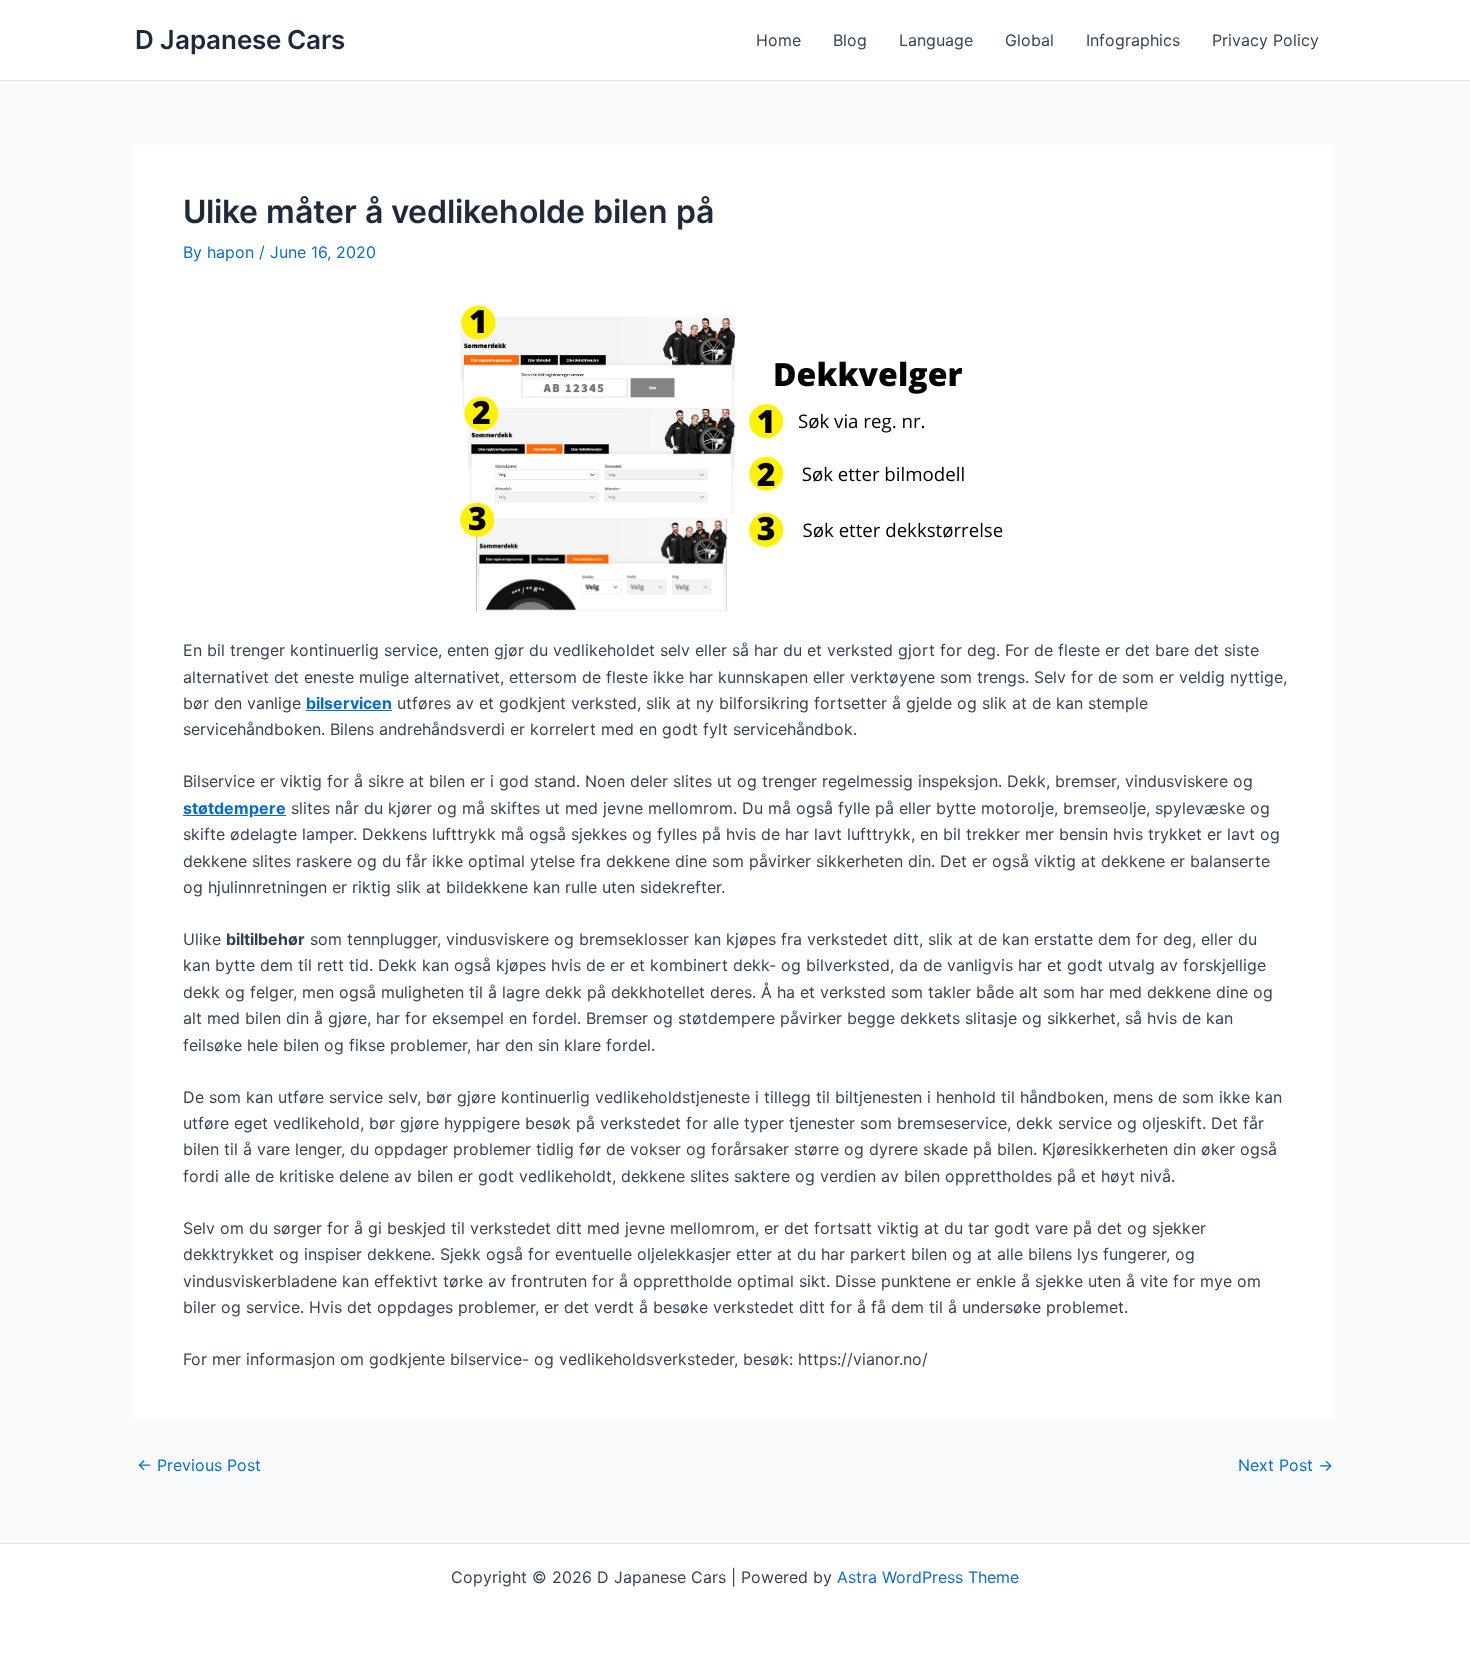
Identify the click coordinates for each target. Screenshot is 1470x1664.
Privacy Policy (1265, 40)
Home (778, 40)
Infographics (1133, 40)
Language (936, 40)
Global (1029, 40)
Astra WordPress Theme (928, 1577)
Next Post (1285, 1465)
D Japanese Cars (240, 39)
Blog (850, 40)
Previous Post (199, 1465)
